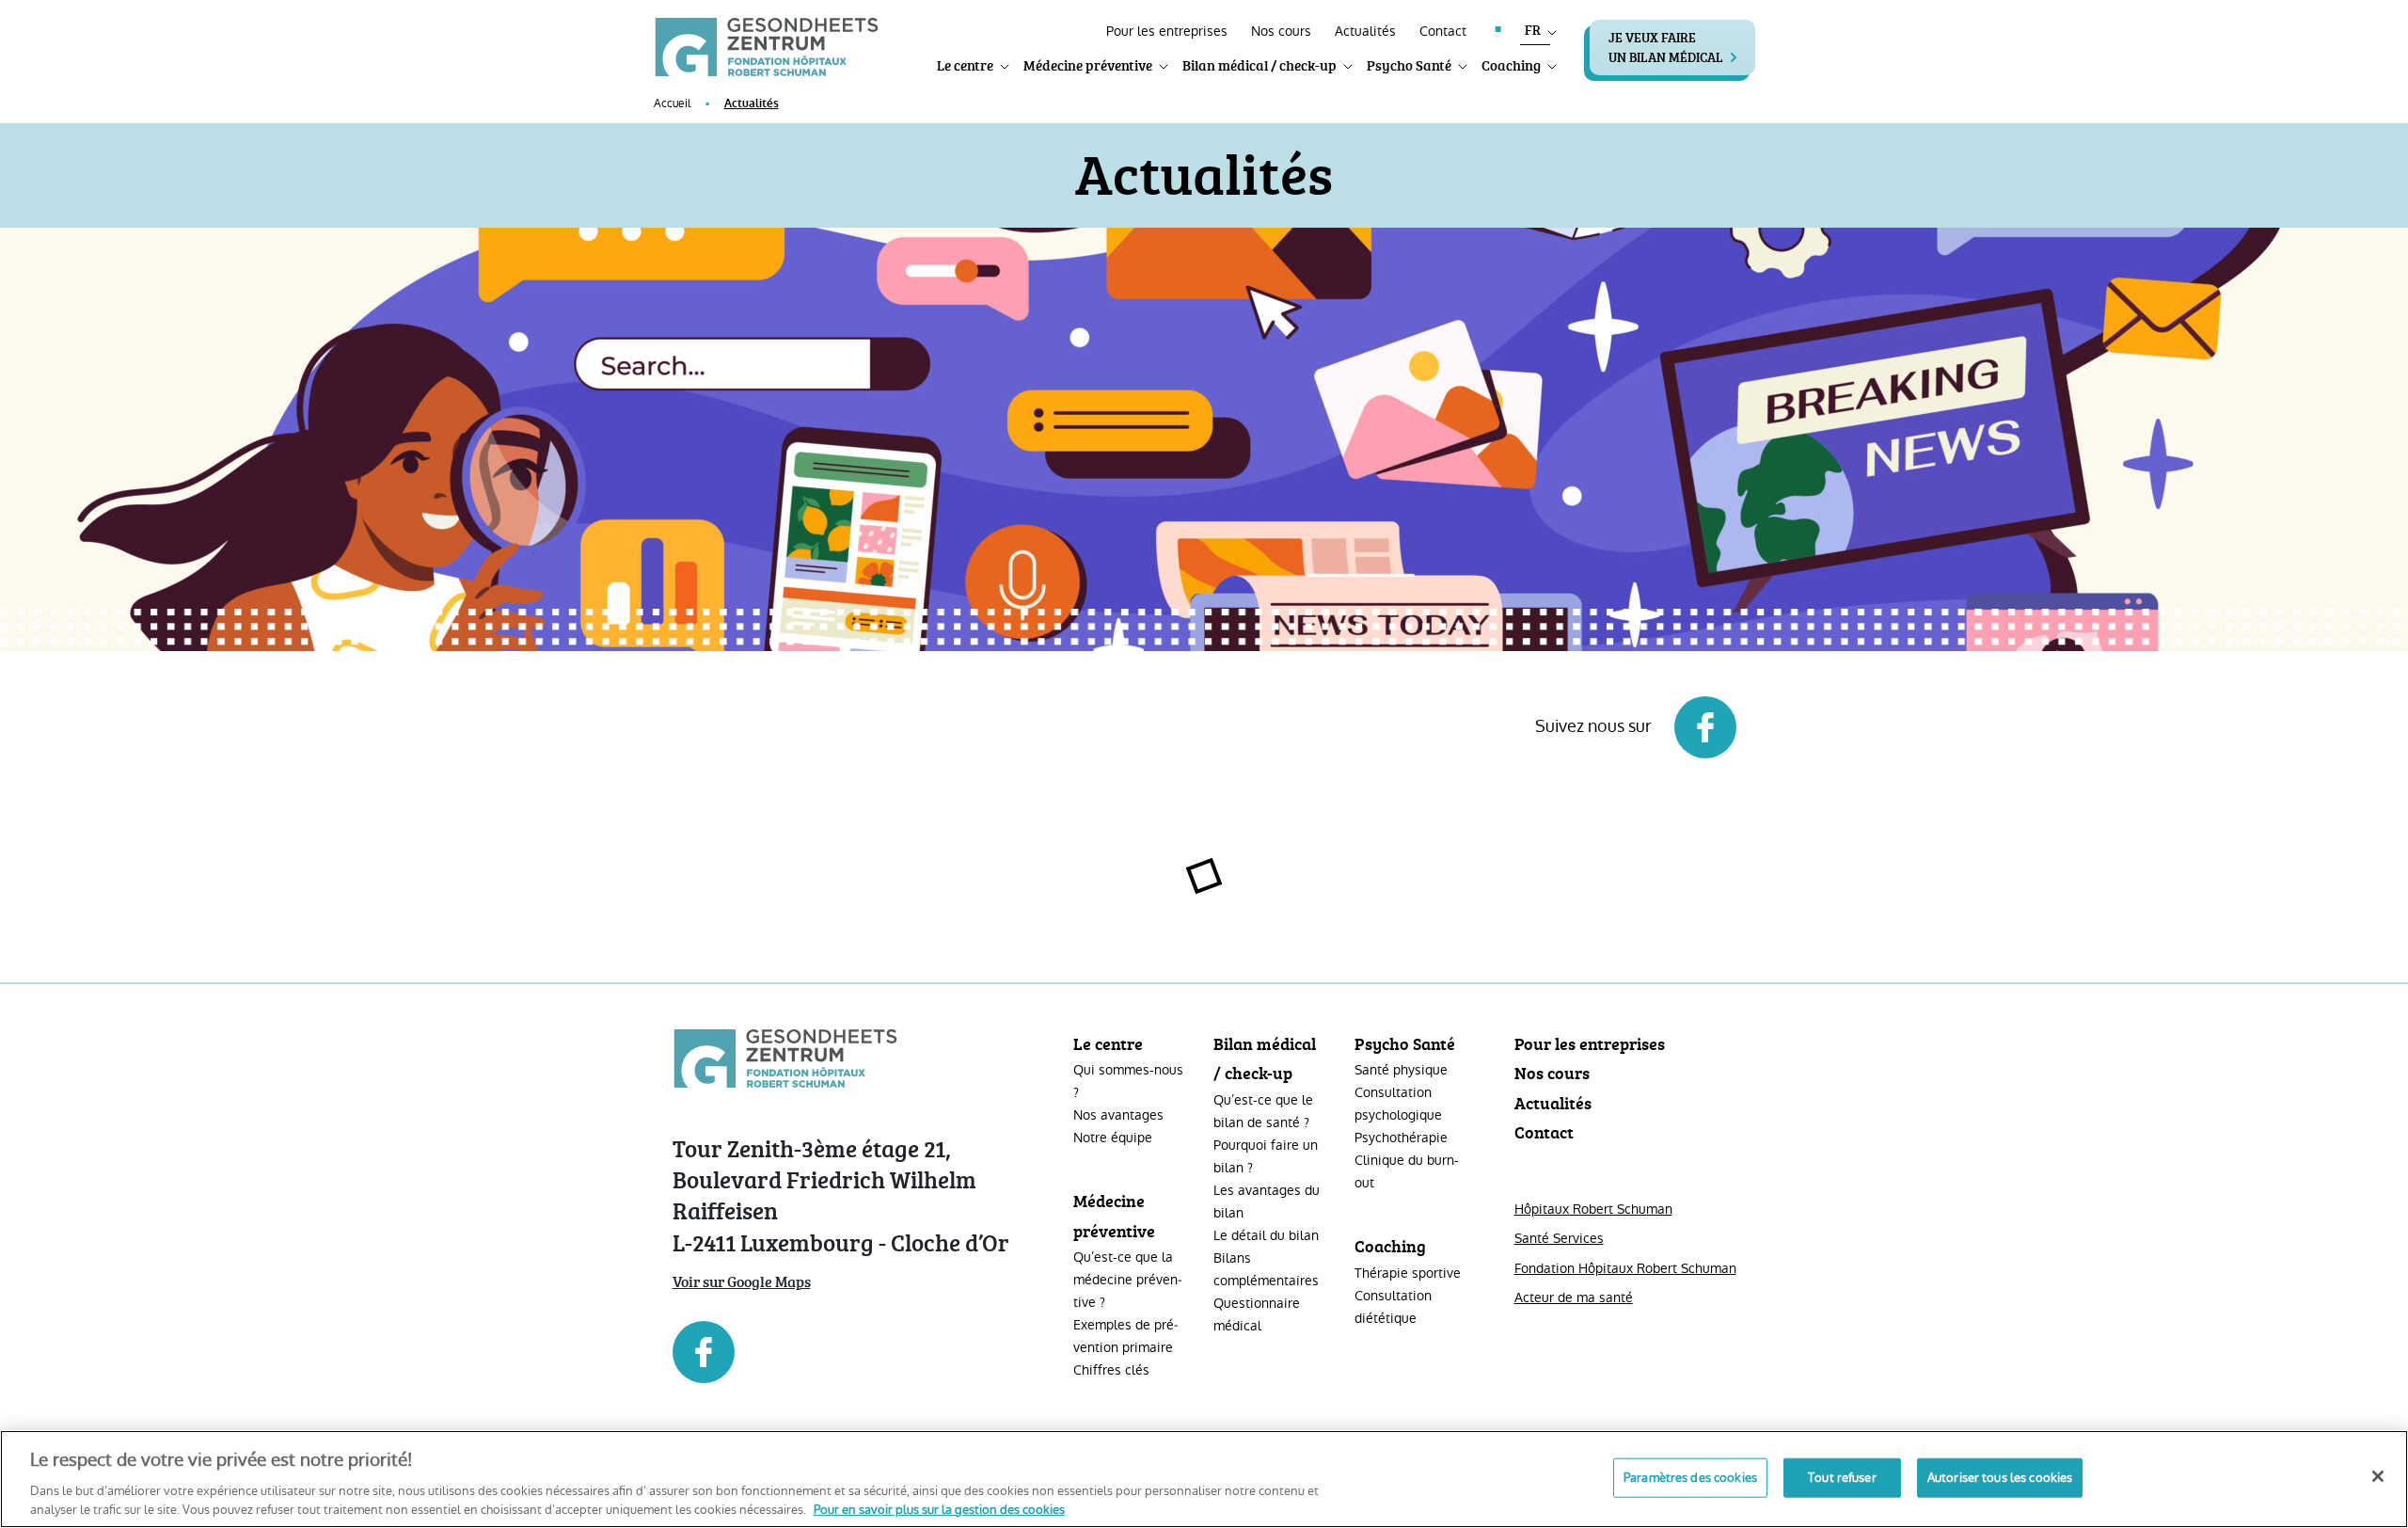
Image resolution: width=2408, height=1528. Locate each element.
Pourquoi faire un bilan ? (1266, 1156)
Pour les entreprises (1167, 31)
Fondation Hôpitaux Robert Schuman (1625, 1268)
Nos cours (1281, 31)
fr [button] (1533, 30)
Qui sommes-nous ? (1128, 1081)
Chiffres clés (1111, 1370)
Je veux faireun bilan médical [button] (1666, 47)
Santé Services (1559, 1238)
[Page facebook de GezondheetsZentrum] (849, 1352)
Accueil (672, 103)
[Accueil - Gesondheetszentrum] (767, 46)
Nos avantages (1118, 1115)
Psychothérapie (1401, 1138)
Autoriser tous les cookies (2000, 1478)
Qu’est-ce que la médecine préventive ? (1128, 1280)
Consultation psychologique (1398, 1104)
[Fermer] (2378, 1476)
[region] (1204, 1479)
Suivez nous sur (1595, 726)
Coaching (1511, 65)
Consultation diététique (1393, 1307)
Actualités (1365, 31)
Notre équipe (1113, 1138)
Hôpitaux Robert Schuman (1593, 1209)
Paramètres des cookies (1690, 1478)
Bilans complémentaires (1266, 1269)
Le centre (965, 65)
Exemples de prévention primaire (1126, 1336)
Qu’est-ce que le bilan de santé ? (1263, 1111)
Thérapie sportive (1408, 1273)
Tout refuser (1842, 1478)
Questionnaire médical (1257, 1314)
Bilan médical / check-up (1259, 65)
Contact (1443, 31)
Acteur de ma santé (1574, 1297)
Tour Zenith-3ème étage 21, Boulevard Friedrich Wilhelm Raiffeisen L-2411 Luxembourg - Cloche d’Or (841, 1195)
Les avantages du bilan (1267, 1202)
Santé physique (1401, 1070)
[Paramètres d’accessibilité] (1065, 27)
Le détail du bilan (1266, 1235)
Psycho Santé (1409, 65)
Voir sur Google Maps (742, 1281)
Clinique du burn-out (1407, 1171)
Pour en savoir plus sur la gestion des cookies (939, 1509)
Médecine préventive (1088, 65)
